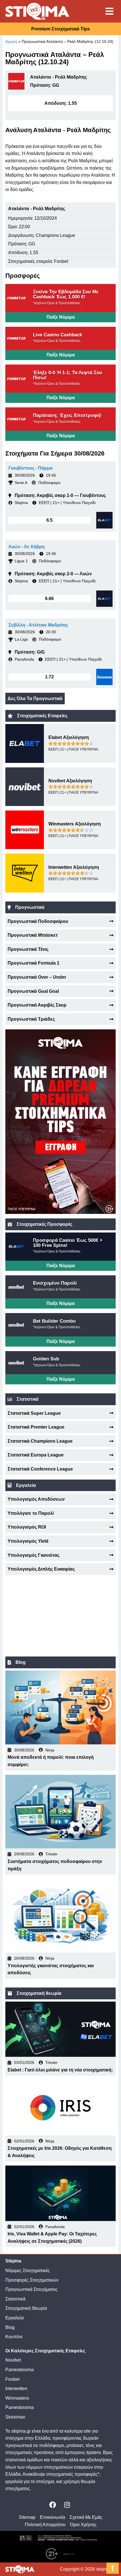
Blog (10, 2327)
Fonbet (12, 2379)
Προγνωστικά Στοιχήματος (32, 2289)
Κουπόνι (14, 2337)
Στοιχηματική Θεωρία (26, 2308)
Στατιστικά (15, 2299)
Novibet (13, 2360)
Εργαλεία (14, 2318)
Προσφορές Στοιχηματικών (32, 2280)
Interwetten (16, 2389)
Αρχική (11, 41)
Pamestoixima (20, 2370)
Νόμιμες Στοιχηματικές (28, 2270)
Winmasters (17, 2398)
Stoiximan (15, 2417)
